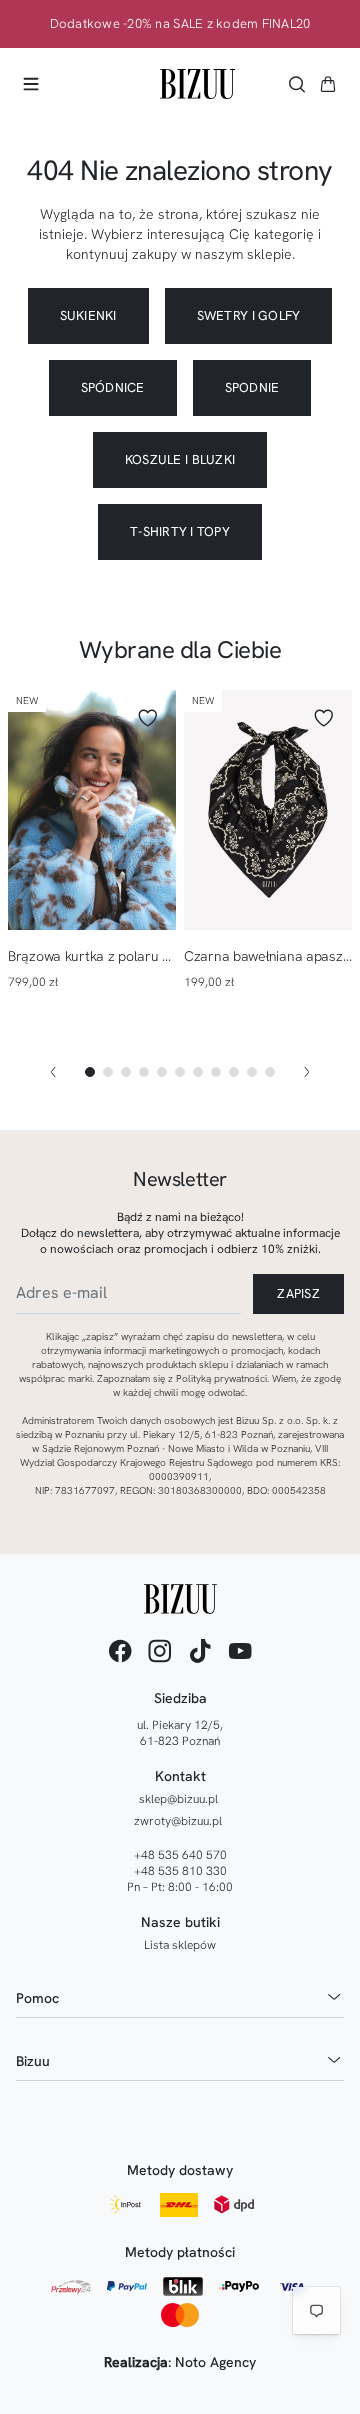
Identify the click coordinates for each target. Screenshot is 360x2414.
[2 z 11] (108, 1072)
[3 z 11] (126, 1072)
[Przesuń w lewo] (53, 1072)
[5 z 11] (162, 1072)
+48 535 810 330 (180, 1871)
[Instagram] (160, 1651)
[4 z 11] (144, 1072)
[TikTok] (200, 1651)
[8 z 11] (216, 1072)
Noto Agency (215, 2362)
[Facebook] (120, 1651)
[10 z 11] (252, 1072)
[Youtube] (240, 1651)
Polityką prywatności (221, 1378)
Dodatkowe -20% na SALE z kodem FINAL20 (180, 24)
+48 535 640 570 (180, 1855)
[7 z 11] (198, 1072)
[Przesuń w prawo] (307, 1072)
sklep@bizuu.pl (178, 1799)
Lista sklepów (180, 1945)
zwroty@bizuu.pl (178, 1821)
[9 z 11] (234, 1072)
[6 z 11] (180, 1072)
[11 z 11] (270, 1072)
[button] (328, 84)
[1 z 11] (90, 1072)
